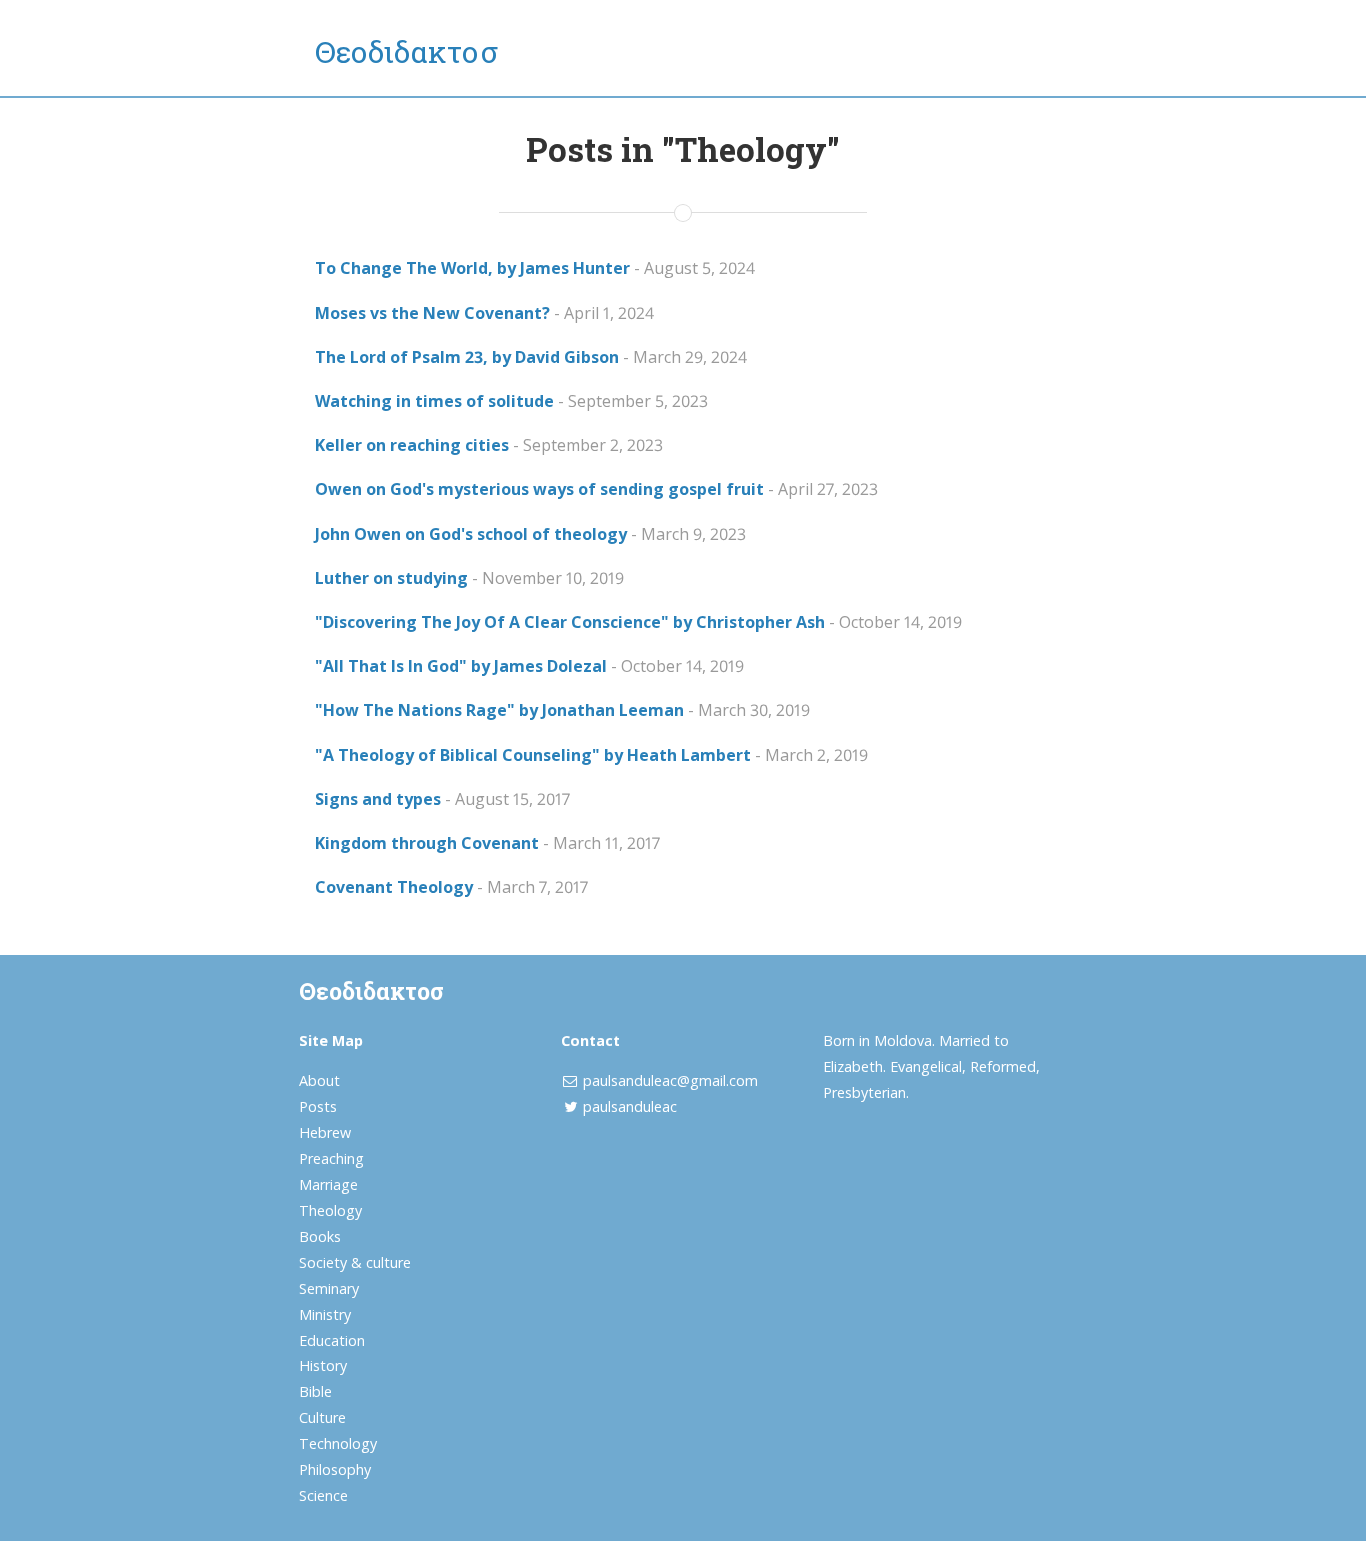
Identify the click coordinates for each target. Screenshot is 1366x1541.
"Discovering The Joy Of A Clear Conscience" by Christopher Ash (570, 622)
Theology (330, 1210)
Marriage (328, 1184)
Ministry (325, 1314)
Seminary (329, 1288)
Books (320, 1236)
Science (323, 1495)
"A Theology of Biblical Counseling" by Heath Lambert (533, 755)
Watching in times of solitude (434, 401)
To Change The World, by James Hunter (472, 268)
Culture (322, 1417)
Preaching (331, 1158)
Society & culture (355, 1262)
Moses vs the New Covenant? (432, 313)
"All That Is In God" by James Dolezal (461, 666)
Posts (318, 1106)
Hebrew (325, 1132)
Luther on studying (391, 578)
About (319, 1080)
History (323, 1365)
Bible (315, 1391)
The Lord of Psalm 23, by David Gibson (467, 357)
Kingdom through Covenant (427, 843)
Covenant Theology (394, 887)
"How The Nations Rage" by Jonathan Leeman (499, 710)
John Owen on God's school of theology (471, 534)
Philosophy (335, 1469)
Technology (338, 1443)
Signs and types (378, 799)
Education (332, 1340)
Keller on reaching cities (412, 445)
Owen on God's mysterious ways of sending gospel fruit (539, 489)
